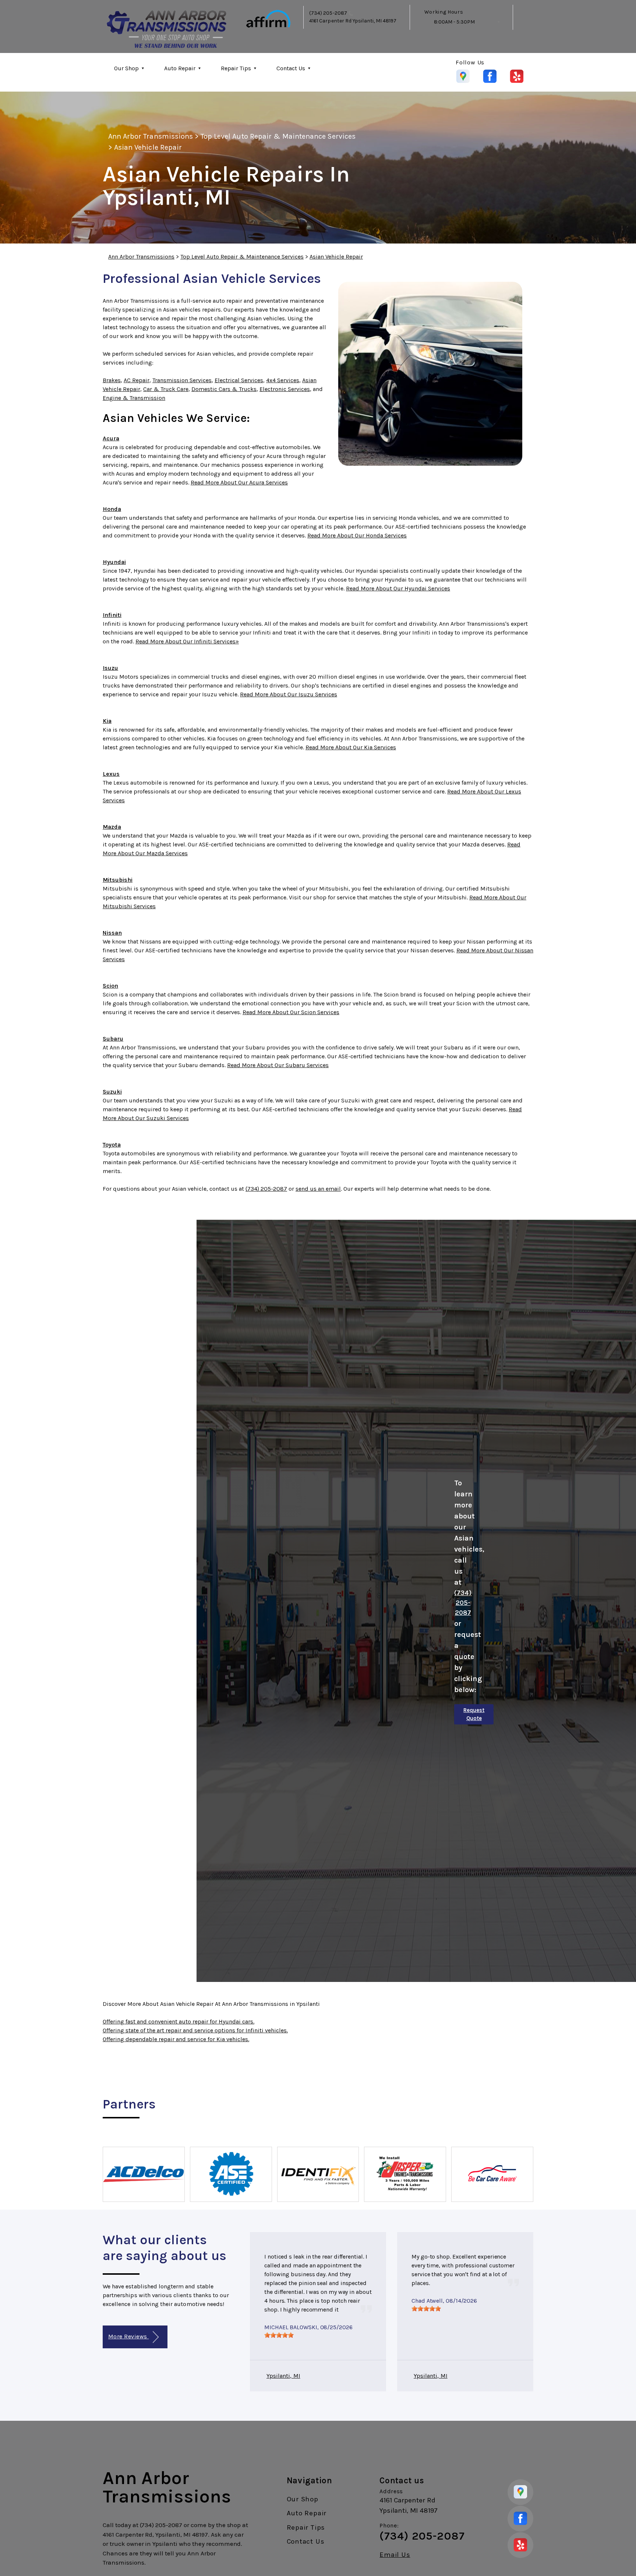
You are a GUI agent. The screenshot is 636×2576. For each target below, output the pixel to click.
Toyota (112, 1145)
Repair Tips (236, 68)
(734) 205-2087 (328, 13)
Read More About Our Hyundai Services (398, 588)
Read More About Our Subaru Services (278, 1065)
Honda (112, 509)
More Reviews (128, 2336)
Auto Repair (180, 68)
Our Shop (126, 68)
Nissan (112, 933)
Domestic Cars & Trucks (224, 389)
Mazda (112, 827)
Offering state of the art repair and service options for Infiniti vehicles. (195, 2030)
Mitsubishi (118, 880)
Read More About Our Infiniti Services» (187, 641)
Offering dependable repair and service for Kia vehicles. (176, 2039)
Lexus (111, 774)
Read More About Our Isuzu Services (289, 694)
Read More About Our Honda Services (357, 535)
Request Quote (474, 1714)
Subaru (113, 1039)
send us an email (318, 1189)
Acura (111, 438)
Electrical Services (239, 380)
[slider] (279, 2335)
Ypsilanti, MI (283, 2376)
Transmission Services (182, 380)
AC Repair (137, 380)
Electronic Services (285, 389)
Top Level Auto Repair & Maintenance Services (278, 136)
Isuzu (110, 668)
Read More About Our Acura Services (239, 482)
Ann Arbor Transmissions (151, 136)
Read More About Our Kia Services (351, 747)
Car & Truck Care (166, 389)
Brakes (112, 380)
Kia (107, 721)
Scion (110, 986)
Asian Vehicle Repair (148, 147)
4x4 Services (283, 380)
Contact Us (291, 68)
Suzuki (112, 1092)
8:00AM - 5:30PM (454, 22)
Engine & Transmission (134, 398)
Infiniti (112, 615)
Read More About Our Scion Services (291, 1012)
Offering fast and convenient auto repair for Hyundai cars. (179, 2021)
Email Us (395, 2555)
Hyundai (114, 562)
